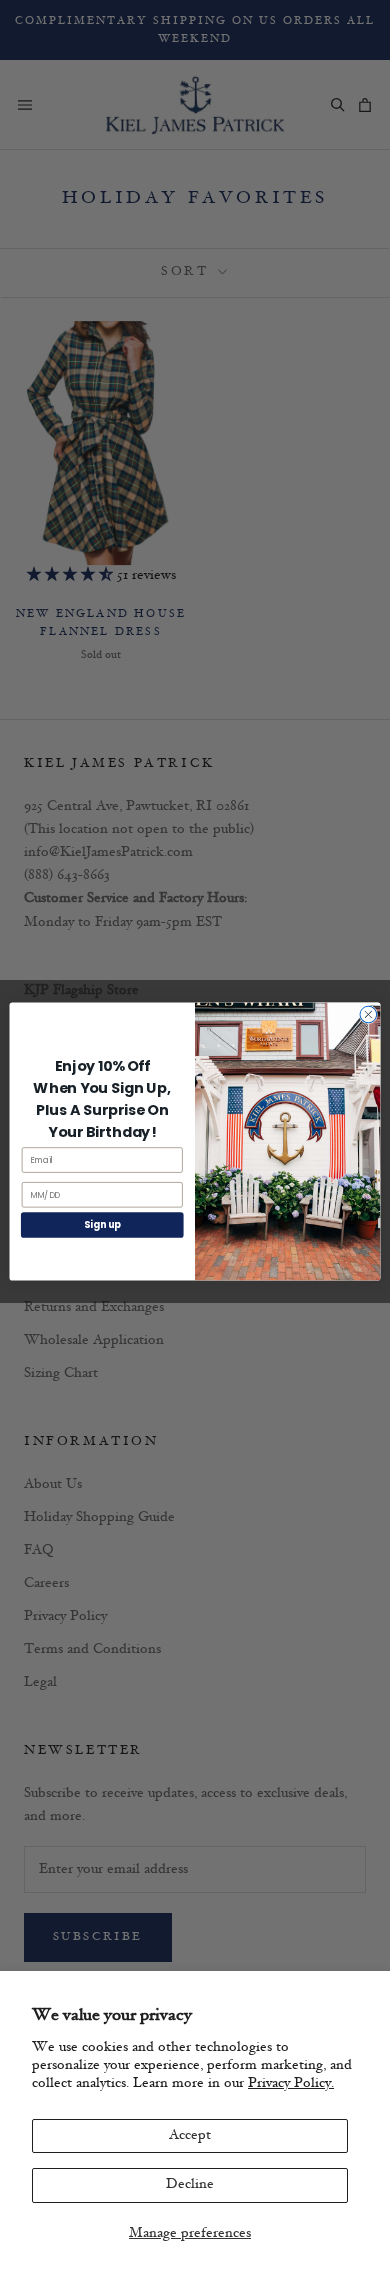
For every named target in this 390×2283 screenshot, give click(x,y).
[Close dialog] (368, 1014)
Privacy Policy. (291, 2083)
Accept (190, 2135)
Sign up (102, 1224)
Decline (190, 2184)
